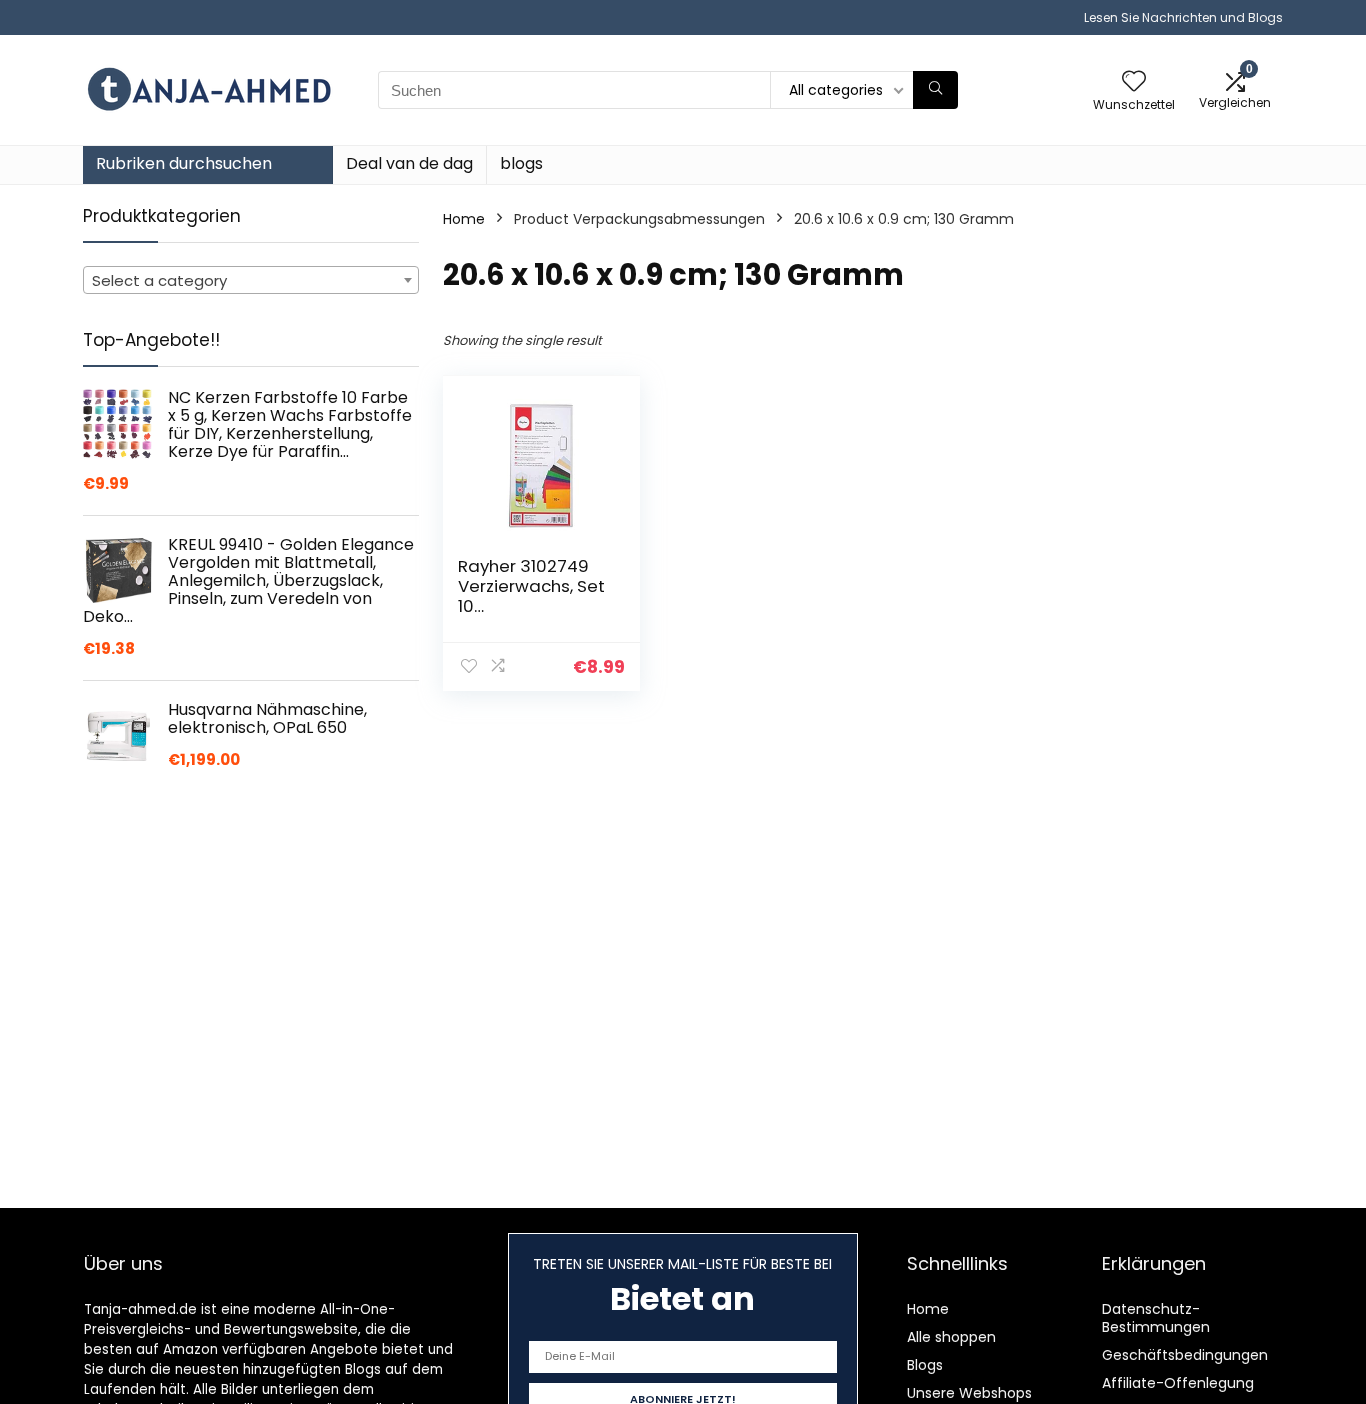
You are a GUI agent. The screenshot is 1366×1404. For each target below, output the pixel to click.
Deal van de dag (409, 163)
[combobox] (251, 280)
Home (464, 219)
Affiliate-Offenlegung (1178, 1383)
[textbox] (251, 281)
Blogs (925, 1365)
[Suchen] (935, 90)
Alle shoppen (951, 1337)
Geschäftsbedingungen (1185, 1355)
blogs (521, 163)
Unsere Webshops (969, 1393)
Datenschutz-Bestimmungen (1156, 1318)
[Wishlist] (1134, 82)
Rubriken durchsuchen (184, 163)
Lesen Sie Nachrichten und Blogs (1183, 17)
